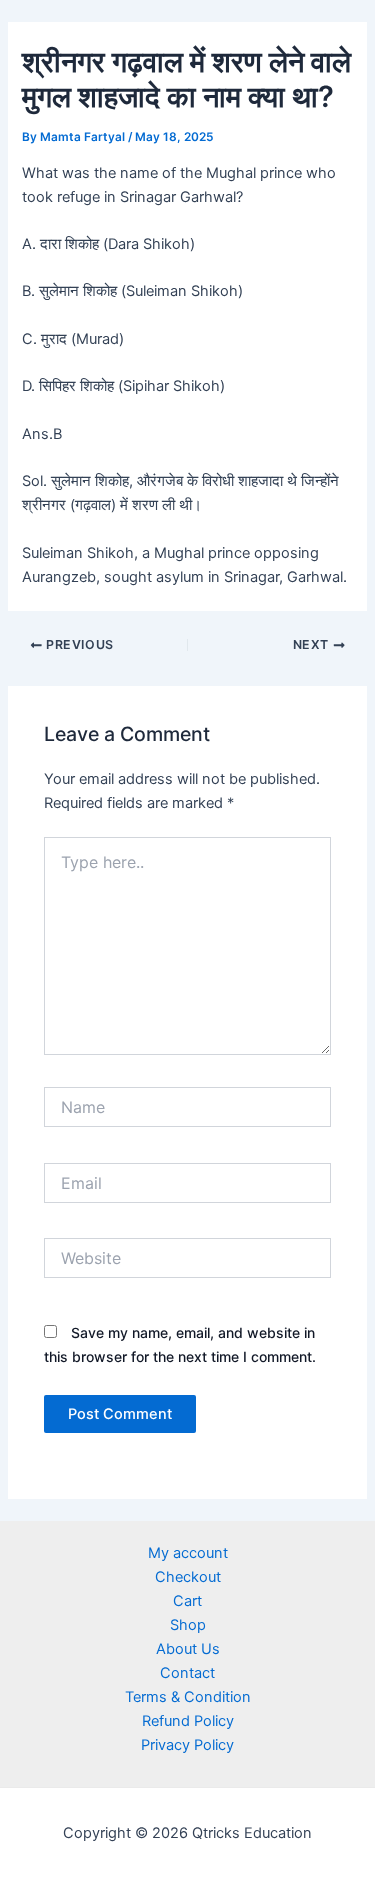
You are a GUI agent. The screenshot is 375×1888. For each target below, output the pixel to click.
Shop (188, 1625)
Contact (187, 1673)
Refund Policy (188, 1721)
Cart (187, 1601)
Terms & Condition (188, 1697)
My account (188, 1553)
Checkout (188, 1577)
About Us (188, 1649)
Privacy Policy (187, 1745)
